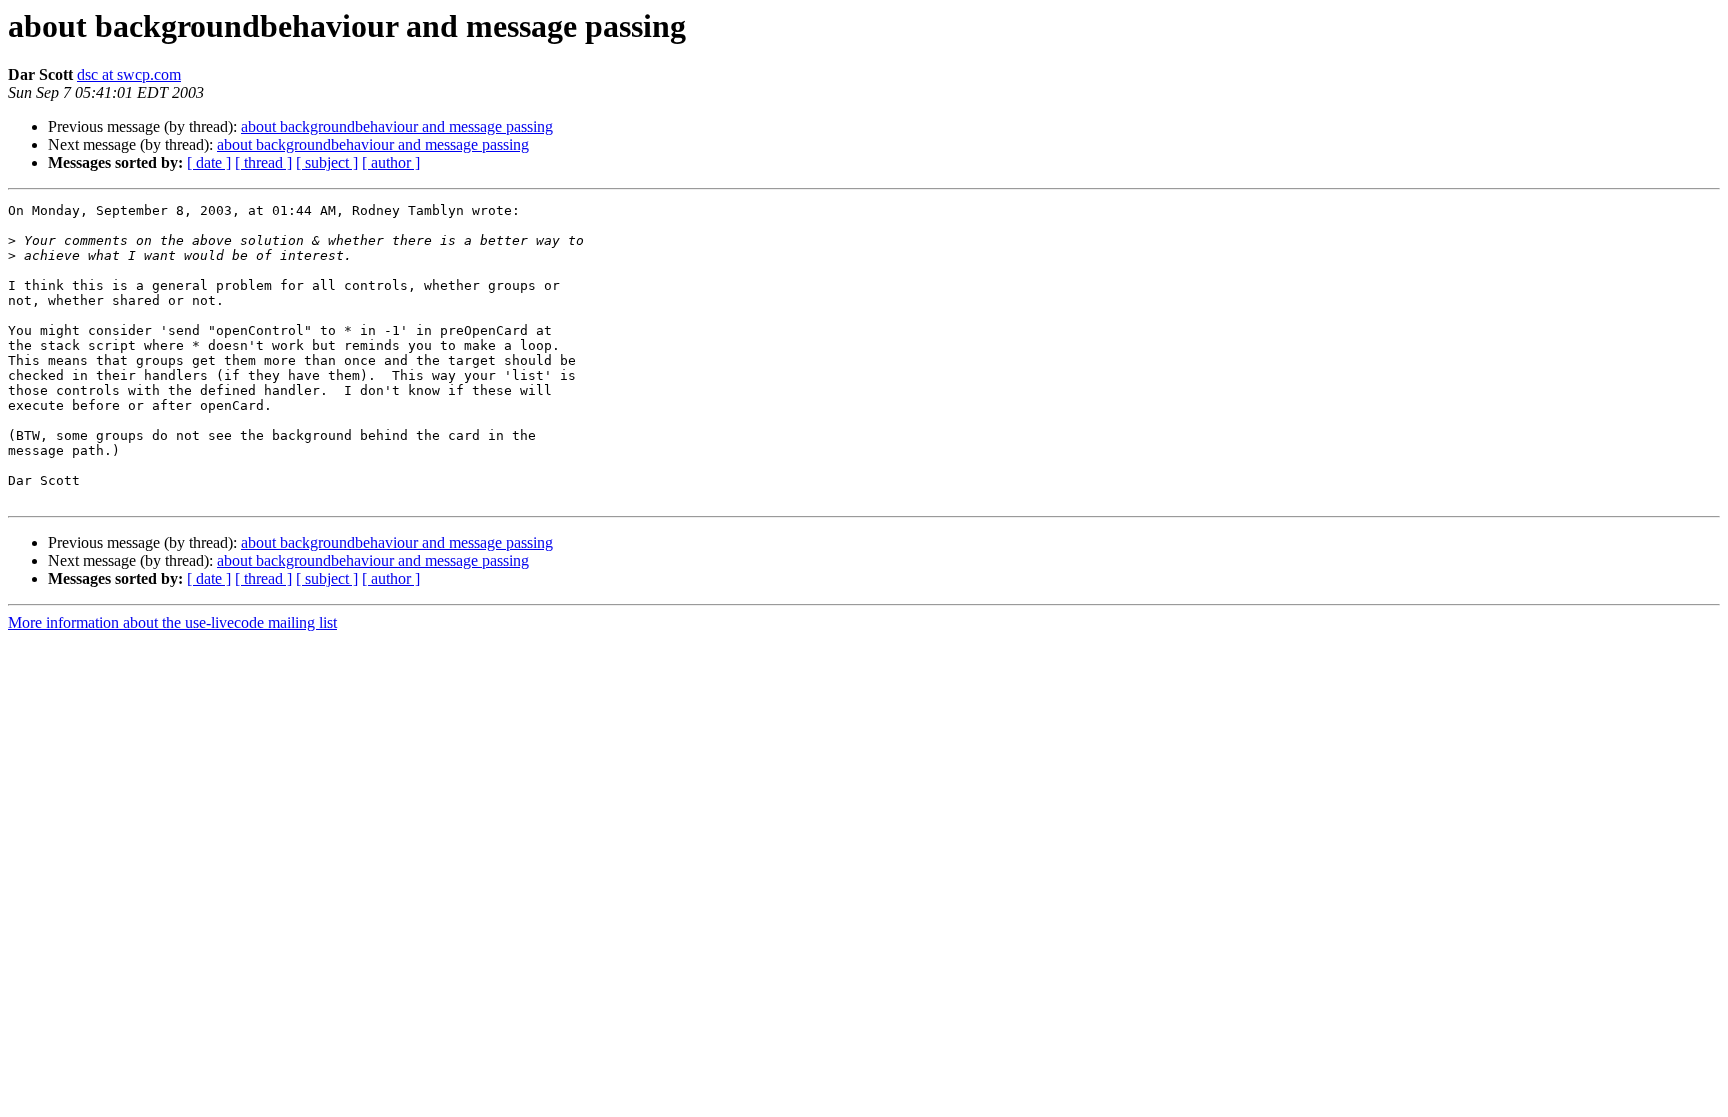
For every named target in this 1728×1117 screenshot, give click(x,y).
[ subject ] (327, 162)
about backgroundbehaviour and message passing (397, 126)
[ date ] (209, 162)
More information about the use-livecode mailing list (172, 622)
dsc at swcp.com (129, 74)
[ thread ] (263, 162)
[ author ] (391, 162)
